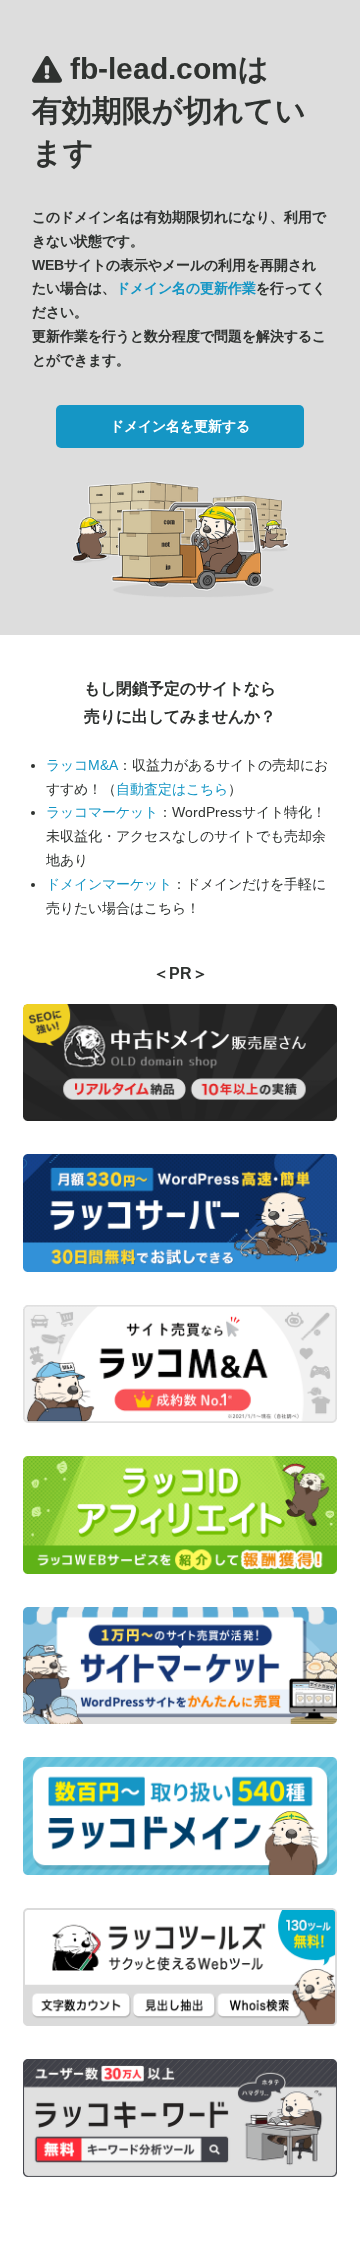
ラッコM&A (82, 765)
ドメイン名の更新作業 (186, 288)
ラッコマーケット (102, 812)
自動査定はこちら (172, 789)
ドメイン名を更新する (180, 426)
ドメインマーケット (109, 884)
